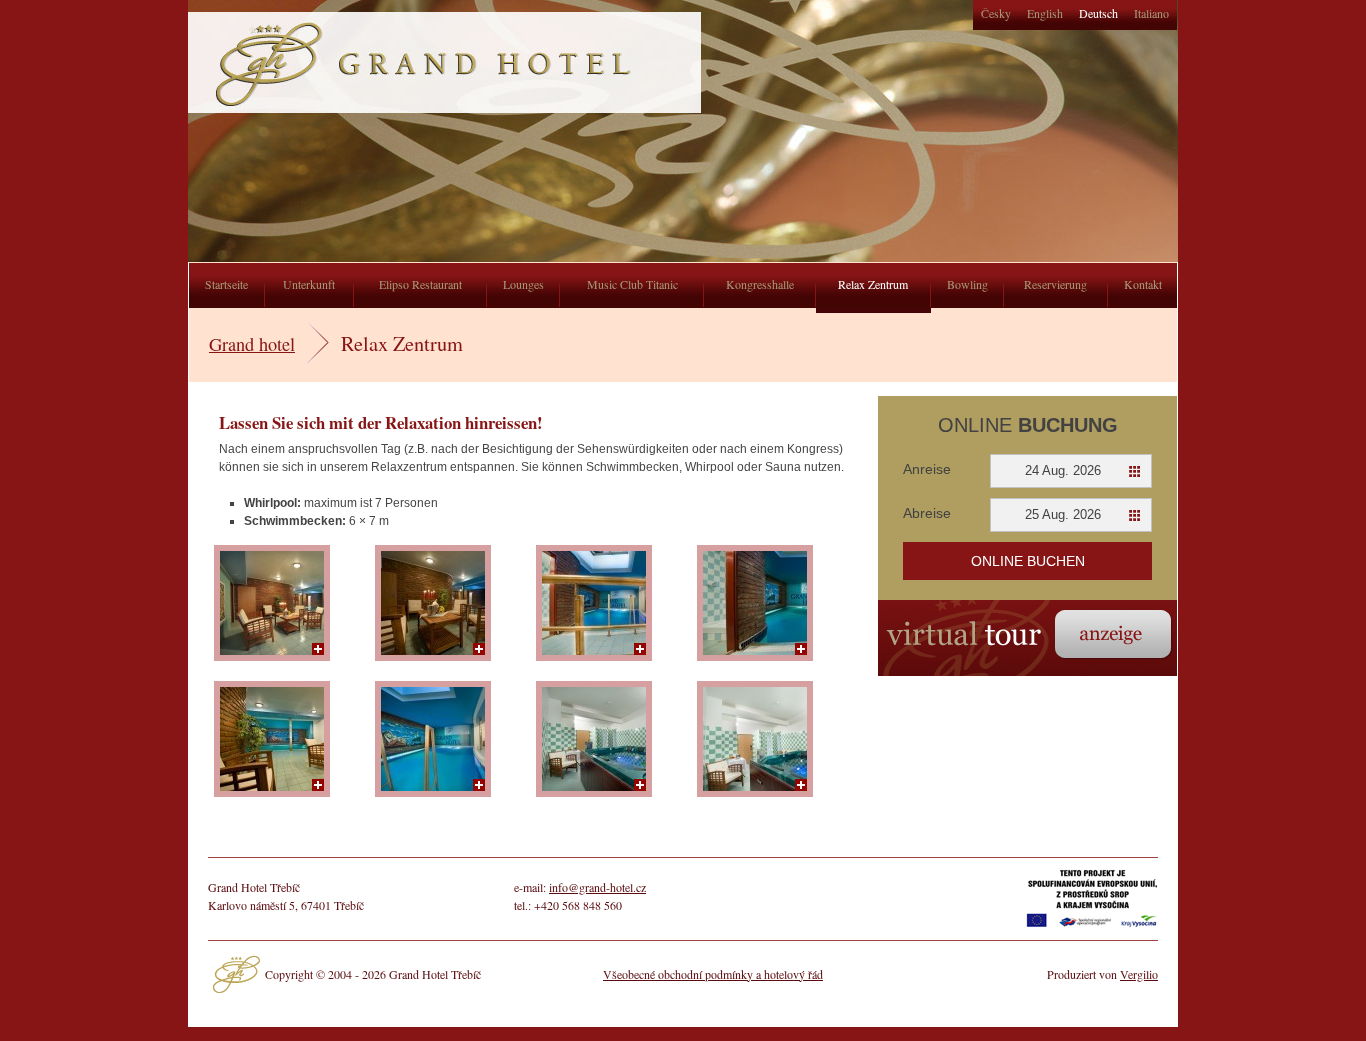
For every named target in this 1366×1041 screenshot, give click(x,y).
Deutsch (1098, 13)
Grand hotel (252, 344)
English (1045, 13)
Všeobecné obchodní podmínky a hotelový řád (713, 974)
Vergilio (1139, 974)
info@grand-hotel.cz (597, 887)
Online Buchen (1028, 561)
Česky (996, 13)
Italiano (1151, 13)
